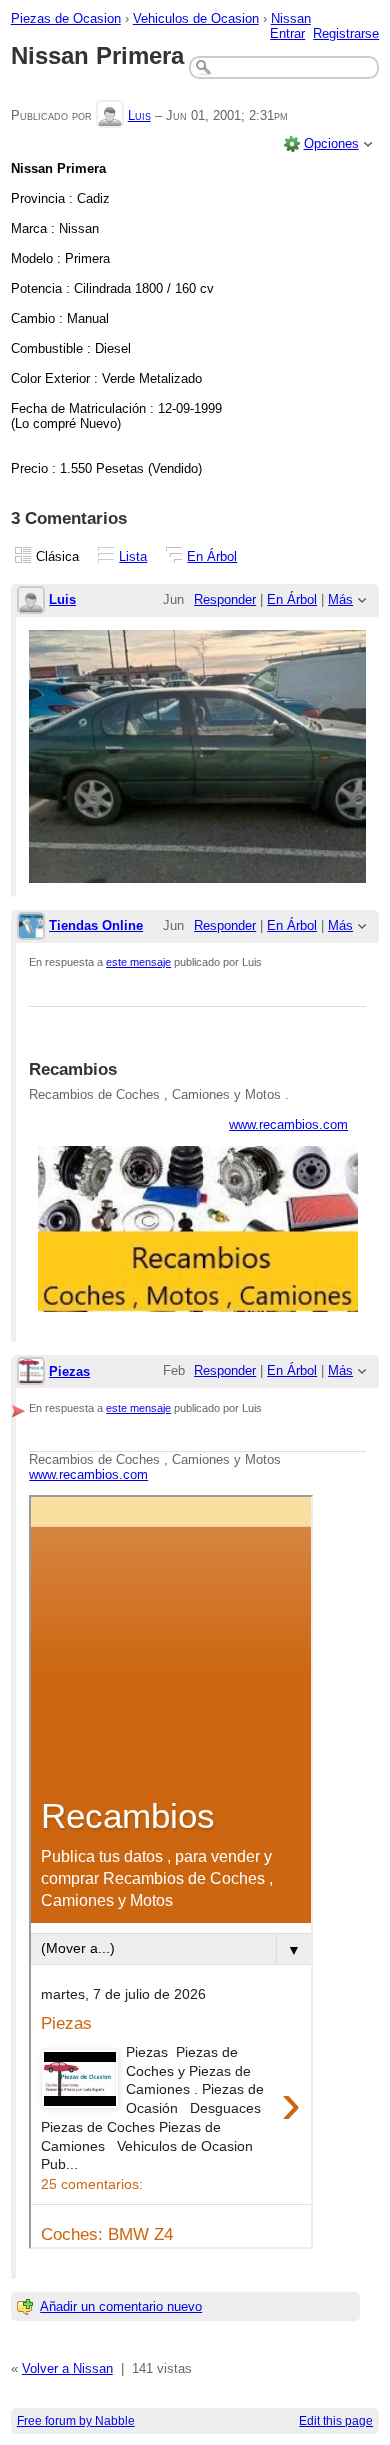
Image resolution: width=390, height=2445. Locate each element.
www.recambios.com (288, 1124)
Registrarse (346, 33)
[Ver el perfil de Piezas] (31, 1372)
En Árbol (212, 556)
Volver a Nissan (67, 2368)
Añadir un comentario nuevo (121, 2306)
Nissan (291, 18)
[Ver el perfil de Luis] (110, 115)
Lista (133, 556)
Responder (225, 599)
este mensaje (138, 962)
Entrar (287, 33)
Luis (139, 115)
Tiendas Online (96, 925)
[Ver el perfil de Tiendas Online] (31, 927)
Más (340, 599)
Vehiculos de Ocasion (196, 18)
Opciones (331, 143)
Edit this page (336, 2421)
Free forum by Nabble (76, 2421)
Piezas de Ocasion (66, 18)
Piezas (69, 1371)
